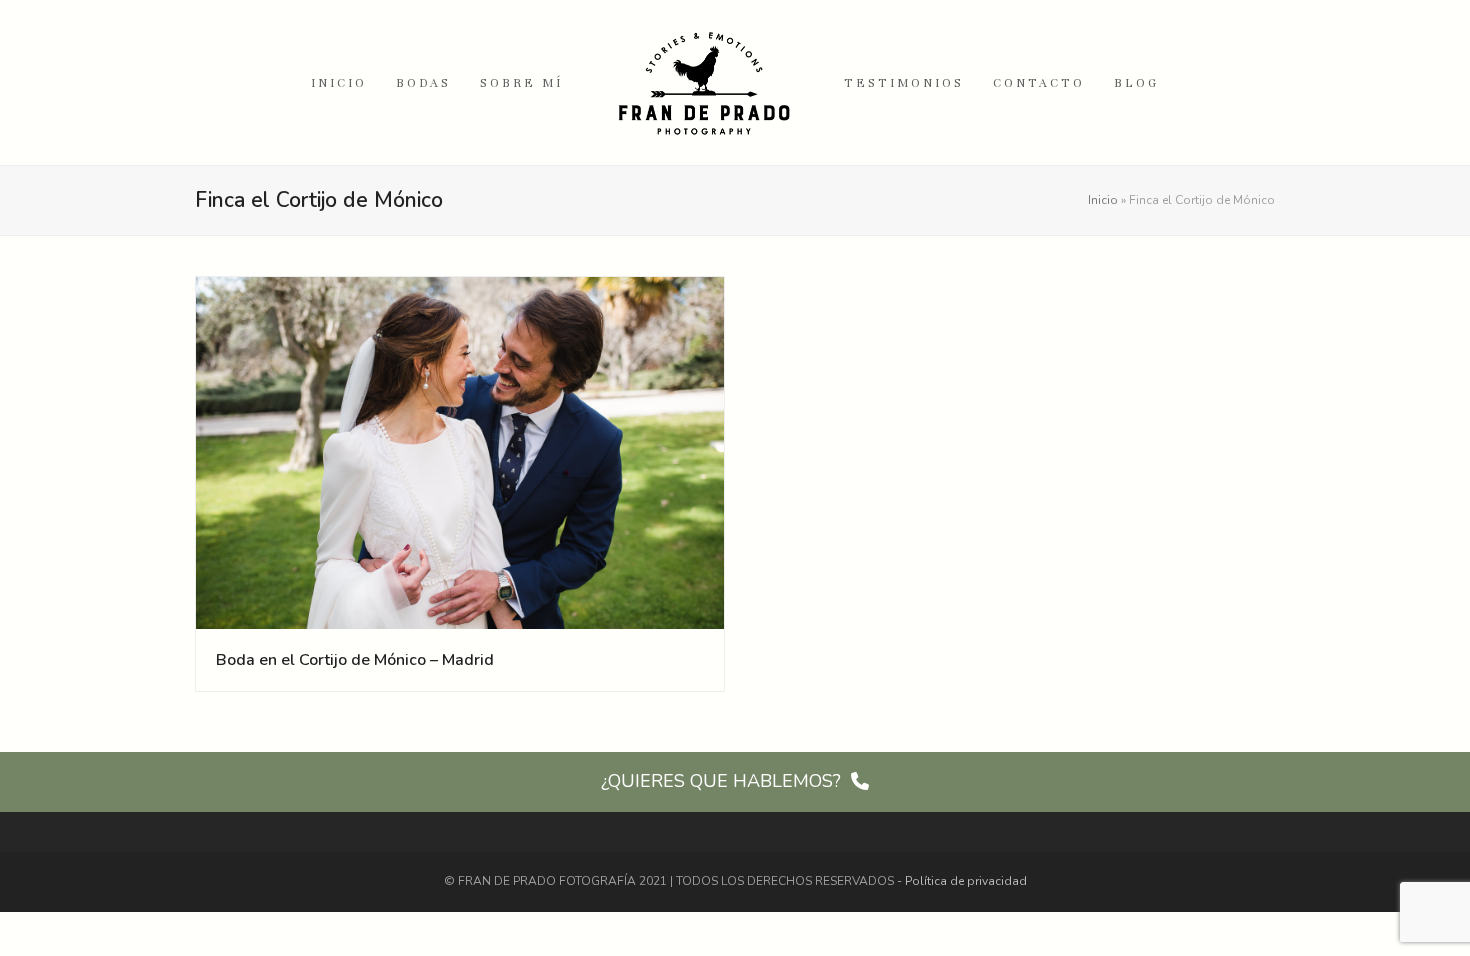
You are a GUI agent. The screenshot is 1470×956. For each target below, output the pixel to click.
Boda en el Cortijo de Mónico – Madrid (355, 660)
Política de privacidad (966, 881)
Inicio (1103, 200)
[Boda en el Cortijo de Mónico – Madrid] (460, 452)
